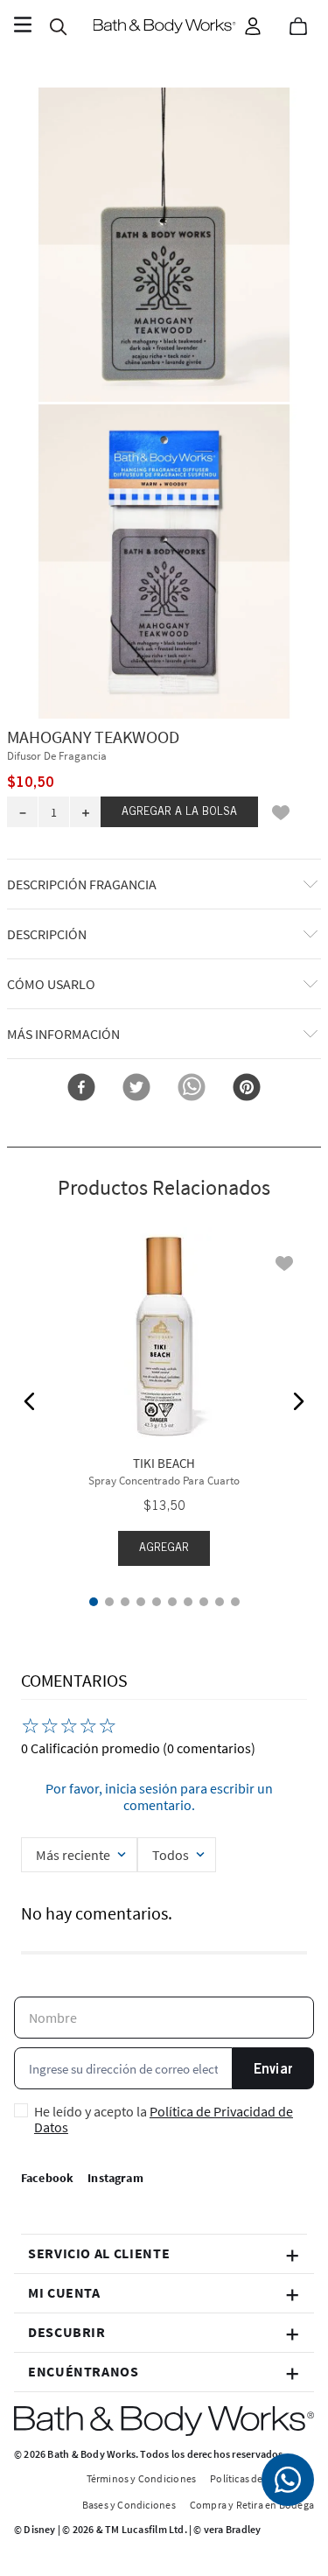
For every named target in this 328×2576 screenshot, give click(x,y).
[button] (164, 246)
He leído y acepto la (164, 2120)
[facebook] (81, 1088)
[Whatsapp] (288, 2480)
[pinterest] (247, 1088)
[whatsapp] (192, 1088)
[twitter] (136, 1088)
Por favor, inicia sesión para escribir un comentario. (159, 1796)
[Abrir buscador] (58, 26)
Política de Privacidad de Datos (164, 2119)
